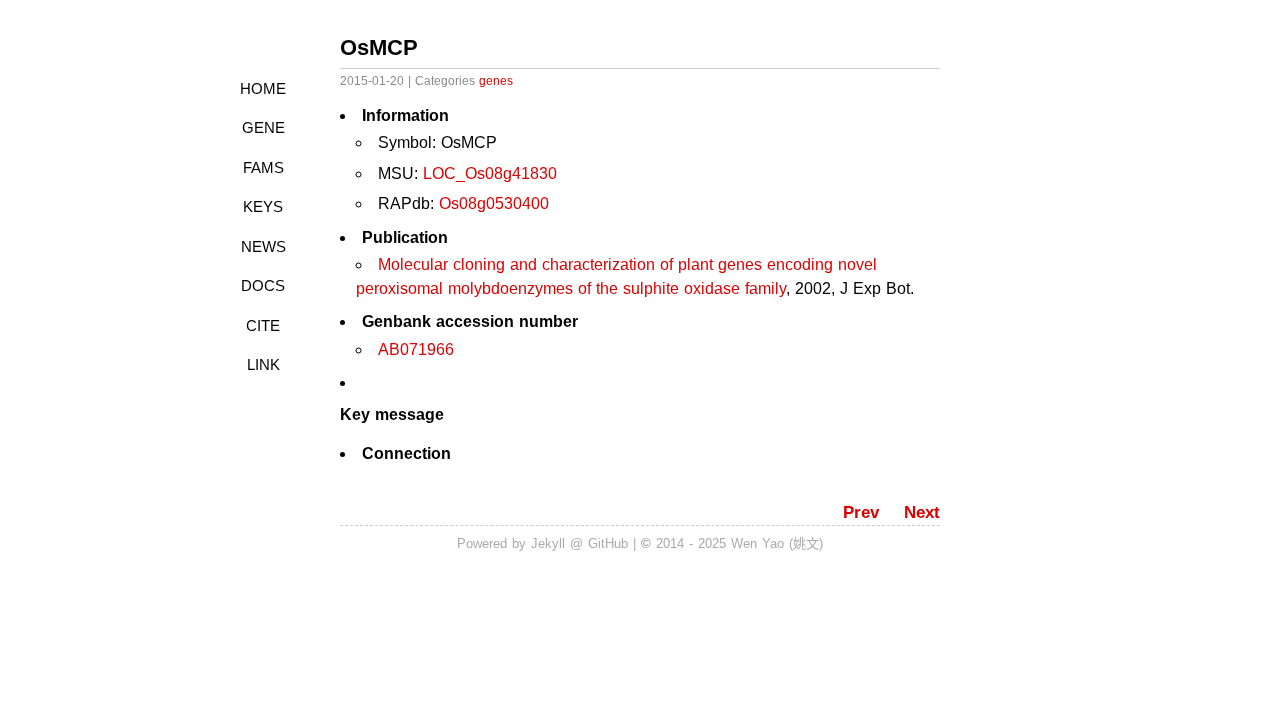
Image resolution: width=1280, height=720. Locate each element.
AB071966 (416, 349)
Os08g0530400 (494, 203)
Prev (861, 512)
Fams (263, 167)
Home (263, 88)
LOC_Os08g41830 (490, 173)
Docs (263, 285)
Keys (263, 206)
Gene (263, 127)
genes (496, 81)
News (263, 246)
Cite (263, 325)
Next (922, 512)
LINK (263, 364)
